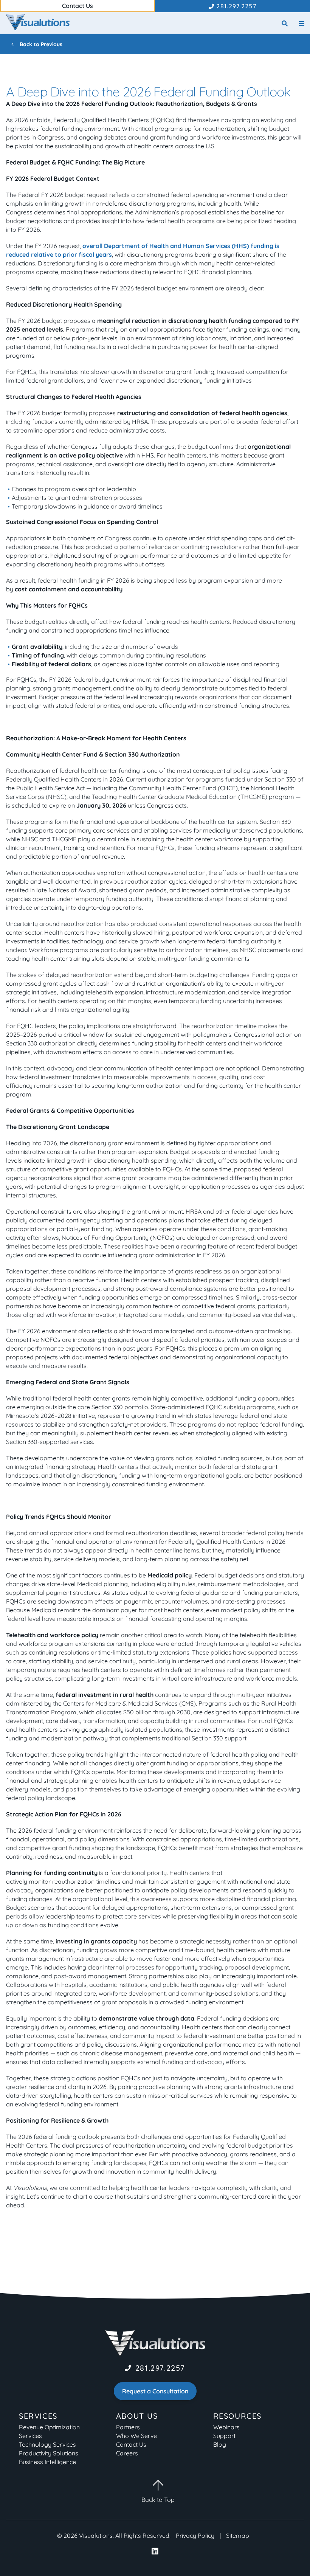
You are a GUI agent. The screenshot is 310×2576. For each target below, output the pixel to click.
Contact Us (131, 2444)
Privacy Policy (195, 2536)
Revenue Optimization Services (49, 2431)
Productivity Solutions (49, 2453)
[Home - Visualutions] (38, 22)
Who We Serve (136, 2436)
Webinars (226, 2427)
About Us (137, 2416)
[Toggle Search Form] (285, 24)
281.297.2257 (160, 2368)
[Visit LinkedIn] (155, 2552)
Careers (127, 2453)
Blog (220, 2444)
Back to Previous (40, 44)
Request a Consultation (155, 2391)
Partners (128, 2427)
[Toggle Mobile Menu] (302, 24)
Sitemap (238, 2536)
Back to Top (158, 2500)
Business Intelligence (47, 2462)
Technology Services (47, 2444)
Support (224, 2436)
